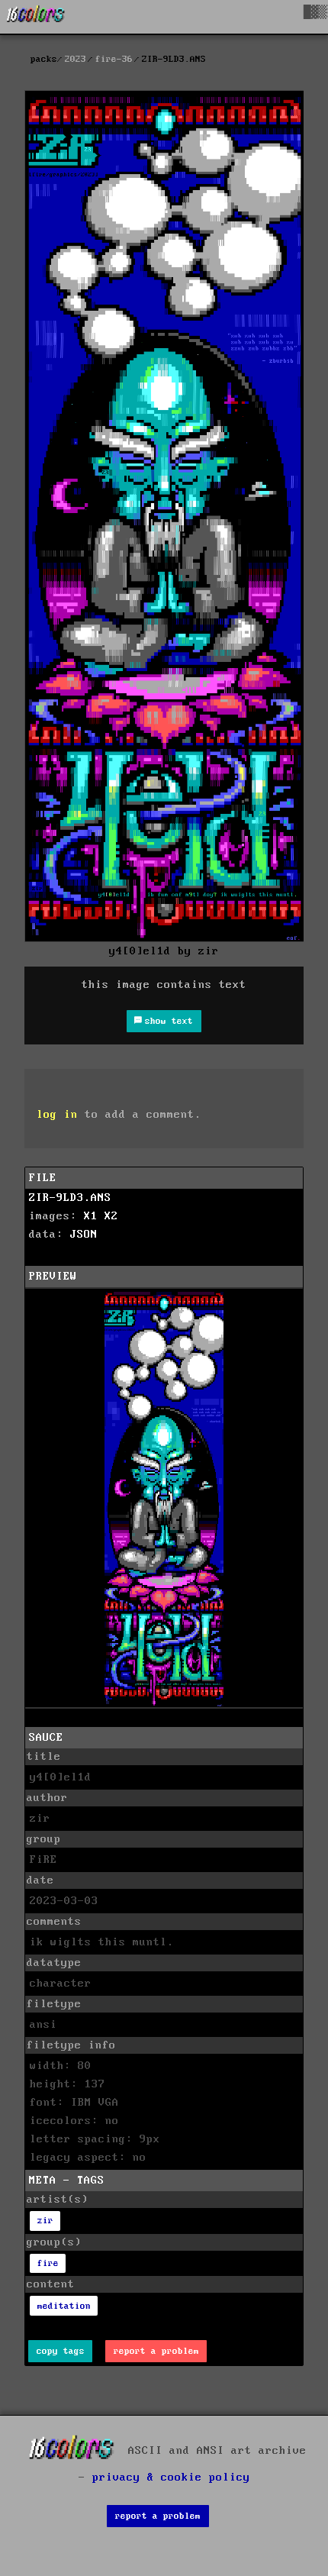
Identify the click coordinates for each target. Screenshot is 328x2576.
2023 (76, 59)
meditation (64, 2306)
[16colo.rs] (36, 17)
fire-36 (114, 59)
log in (57, 1115)
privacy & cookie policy (171, 2478)
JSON (84, 1235)
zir (45, 2221)
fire (48, 2263)
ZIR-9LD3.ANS (70, 1198)
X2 (111, 1216)
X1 (91, 1216)
